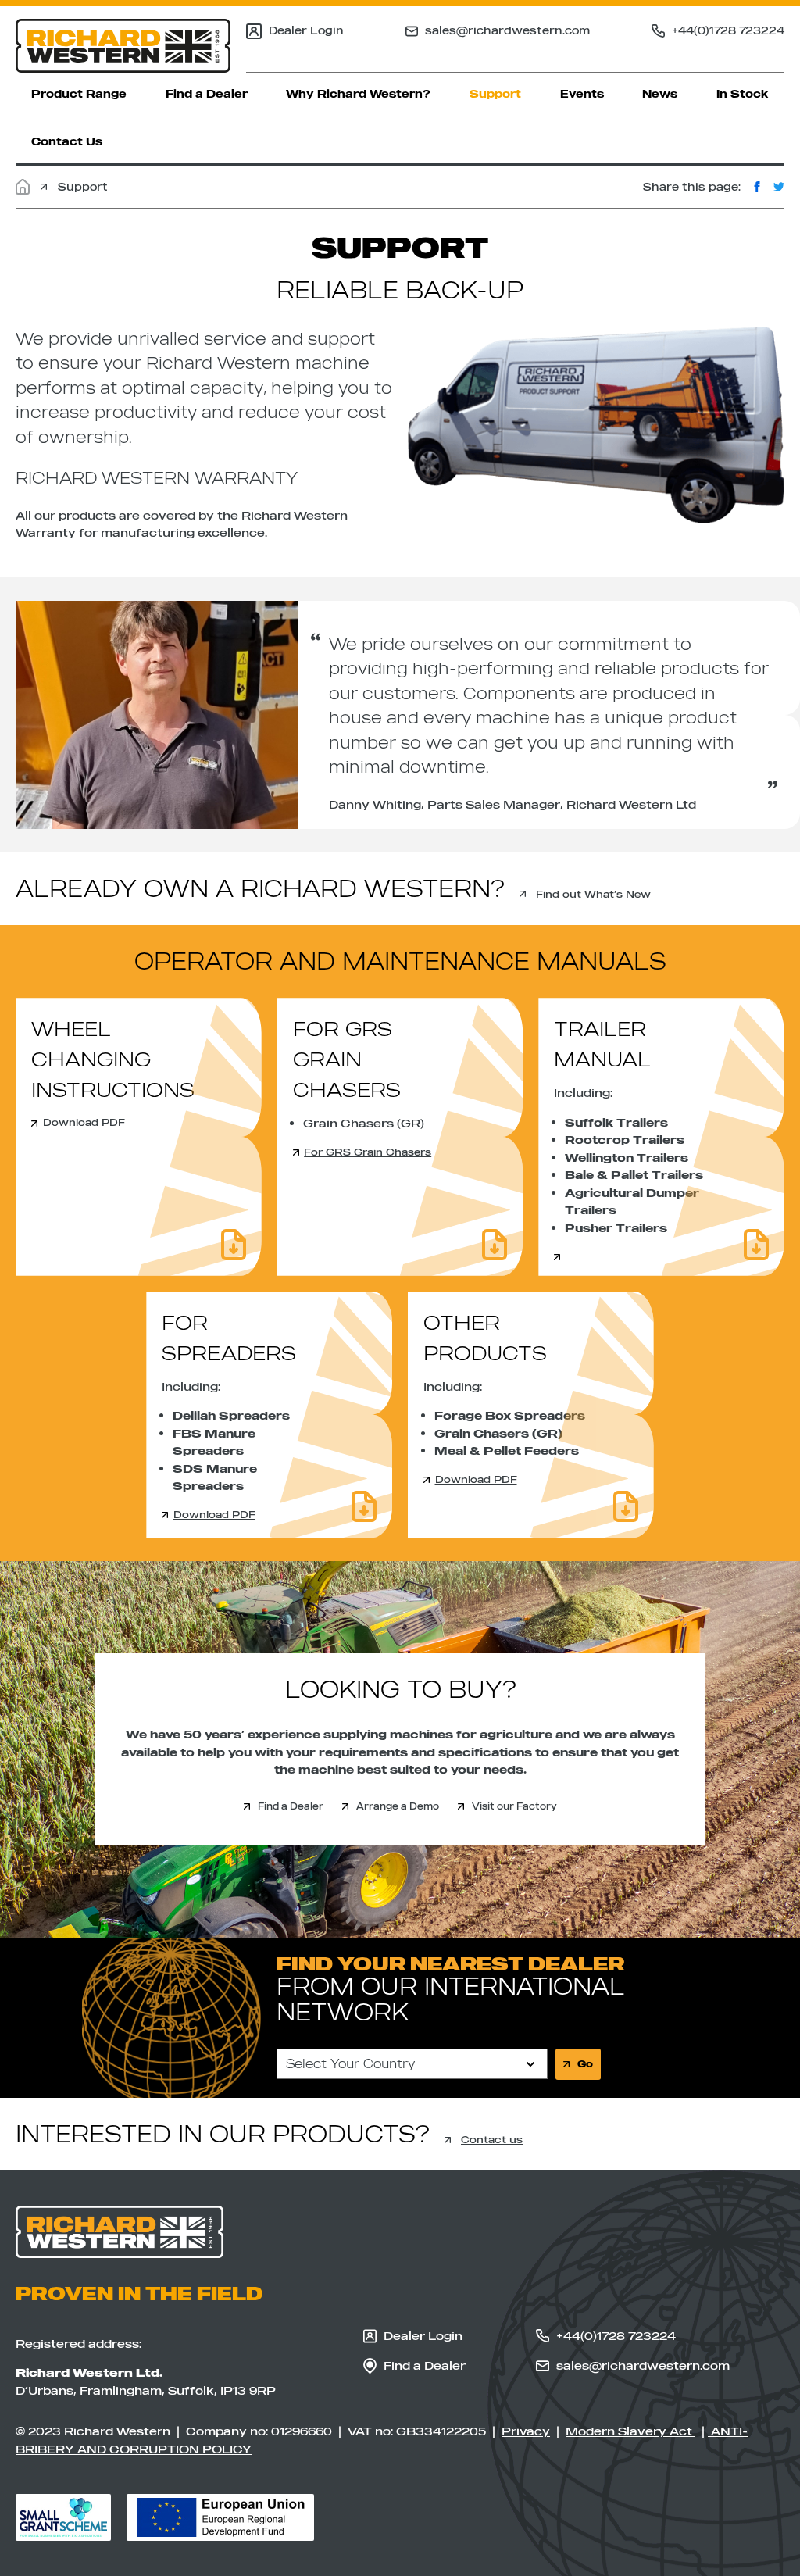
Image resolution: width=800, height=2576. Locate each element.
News (660, 94)
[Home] (23, 187)
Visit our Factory (514, 1806)
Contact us (492, 2139)
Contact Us (67, 141)
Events (582, 94)
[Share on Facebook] (757, 187)
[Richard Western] (123, 46)
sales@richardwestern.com (507, 30)
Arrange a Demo (398, 1806)
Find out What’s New (593, 894)
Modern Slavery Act (630, 2431)
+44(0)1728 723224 (728, 30)
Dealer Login (306, 30)
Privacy (526, 2431)
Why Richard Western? (358, 94)
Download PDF (84, 1122)
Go (585, 2064)
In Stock (743, 94)
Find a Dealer (207, 94)
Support (495, 94)
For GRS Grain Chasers (368, 1152)
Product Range (79, 94)
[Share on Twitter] (779, 187)
